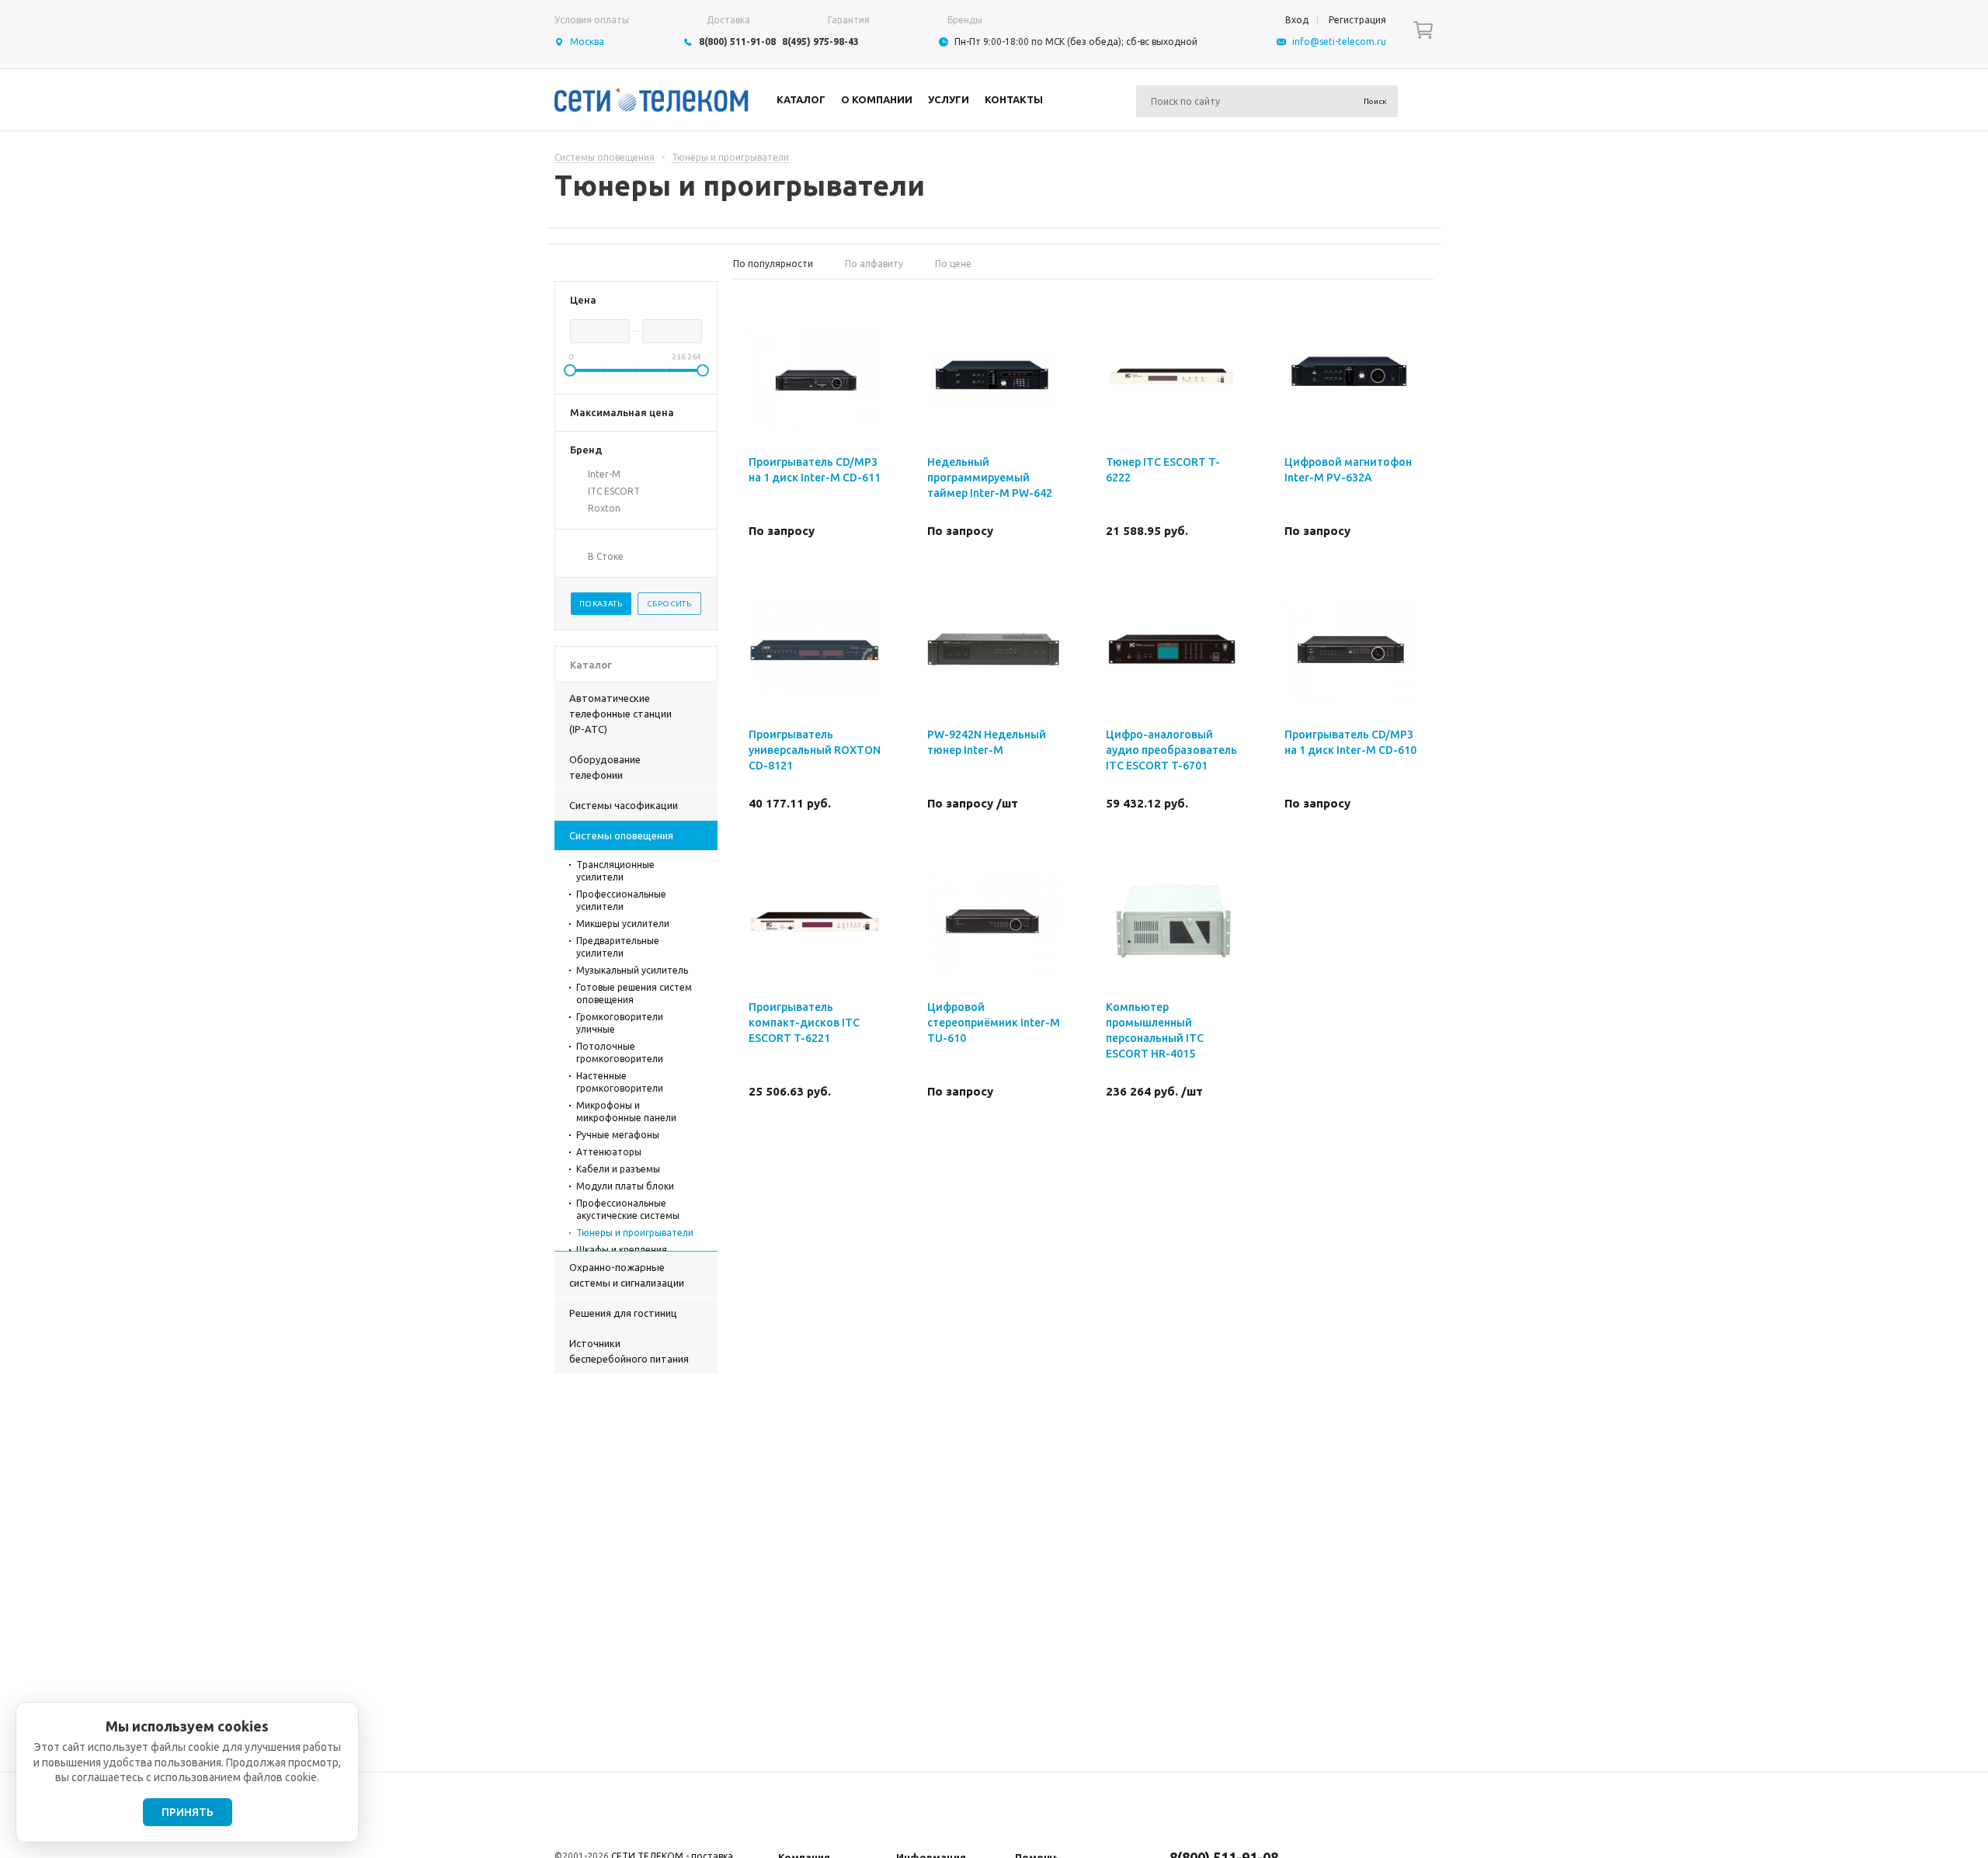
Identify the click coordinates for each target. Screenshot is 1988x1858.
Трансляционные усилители (615, 871)
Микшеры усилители (623, 924)
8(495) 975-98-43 (820, 42)
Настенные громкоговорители (620, 1082)
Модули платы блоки (625, 1186)
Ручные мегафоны (618, 1135)
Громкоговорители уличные (620, 1023)
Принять (188, 1812)
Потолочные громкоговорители (620, 1052)
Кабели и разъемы (618, 1169)
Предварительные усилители (618, 947)
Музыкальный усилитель (632, 970)
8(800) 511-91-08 (737, 42)
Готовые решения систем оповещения (634, 993)
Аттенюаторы (609, 1152)
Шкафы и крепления (622, 1250)
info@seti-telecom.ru (1339, 42)
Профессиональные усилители (621, 900)
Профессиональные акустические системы (628, 1209)
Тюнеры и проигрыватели (635, 1233)
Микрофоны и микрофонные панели (626, 1111)
